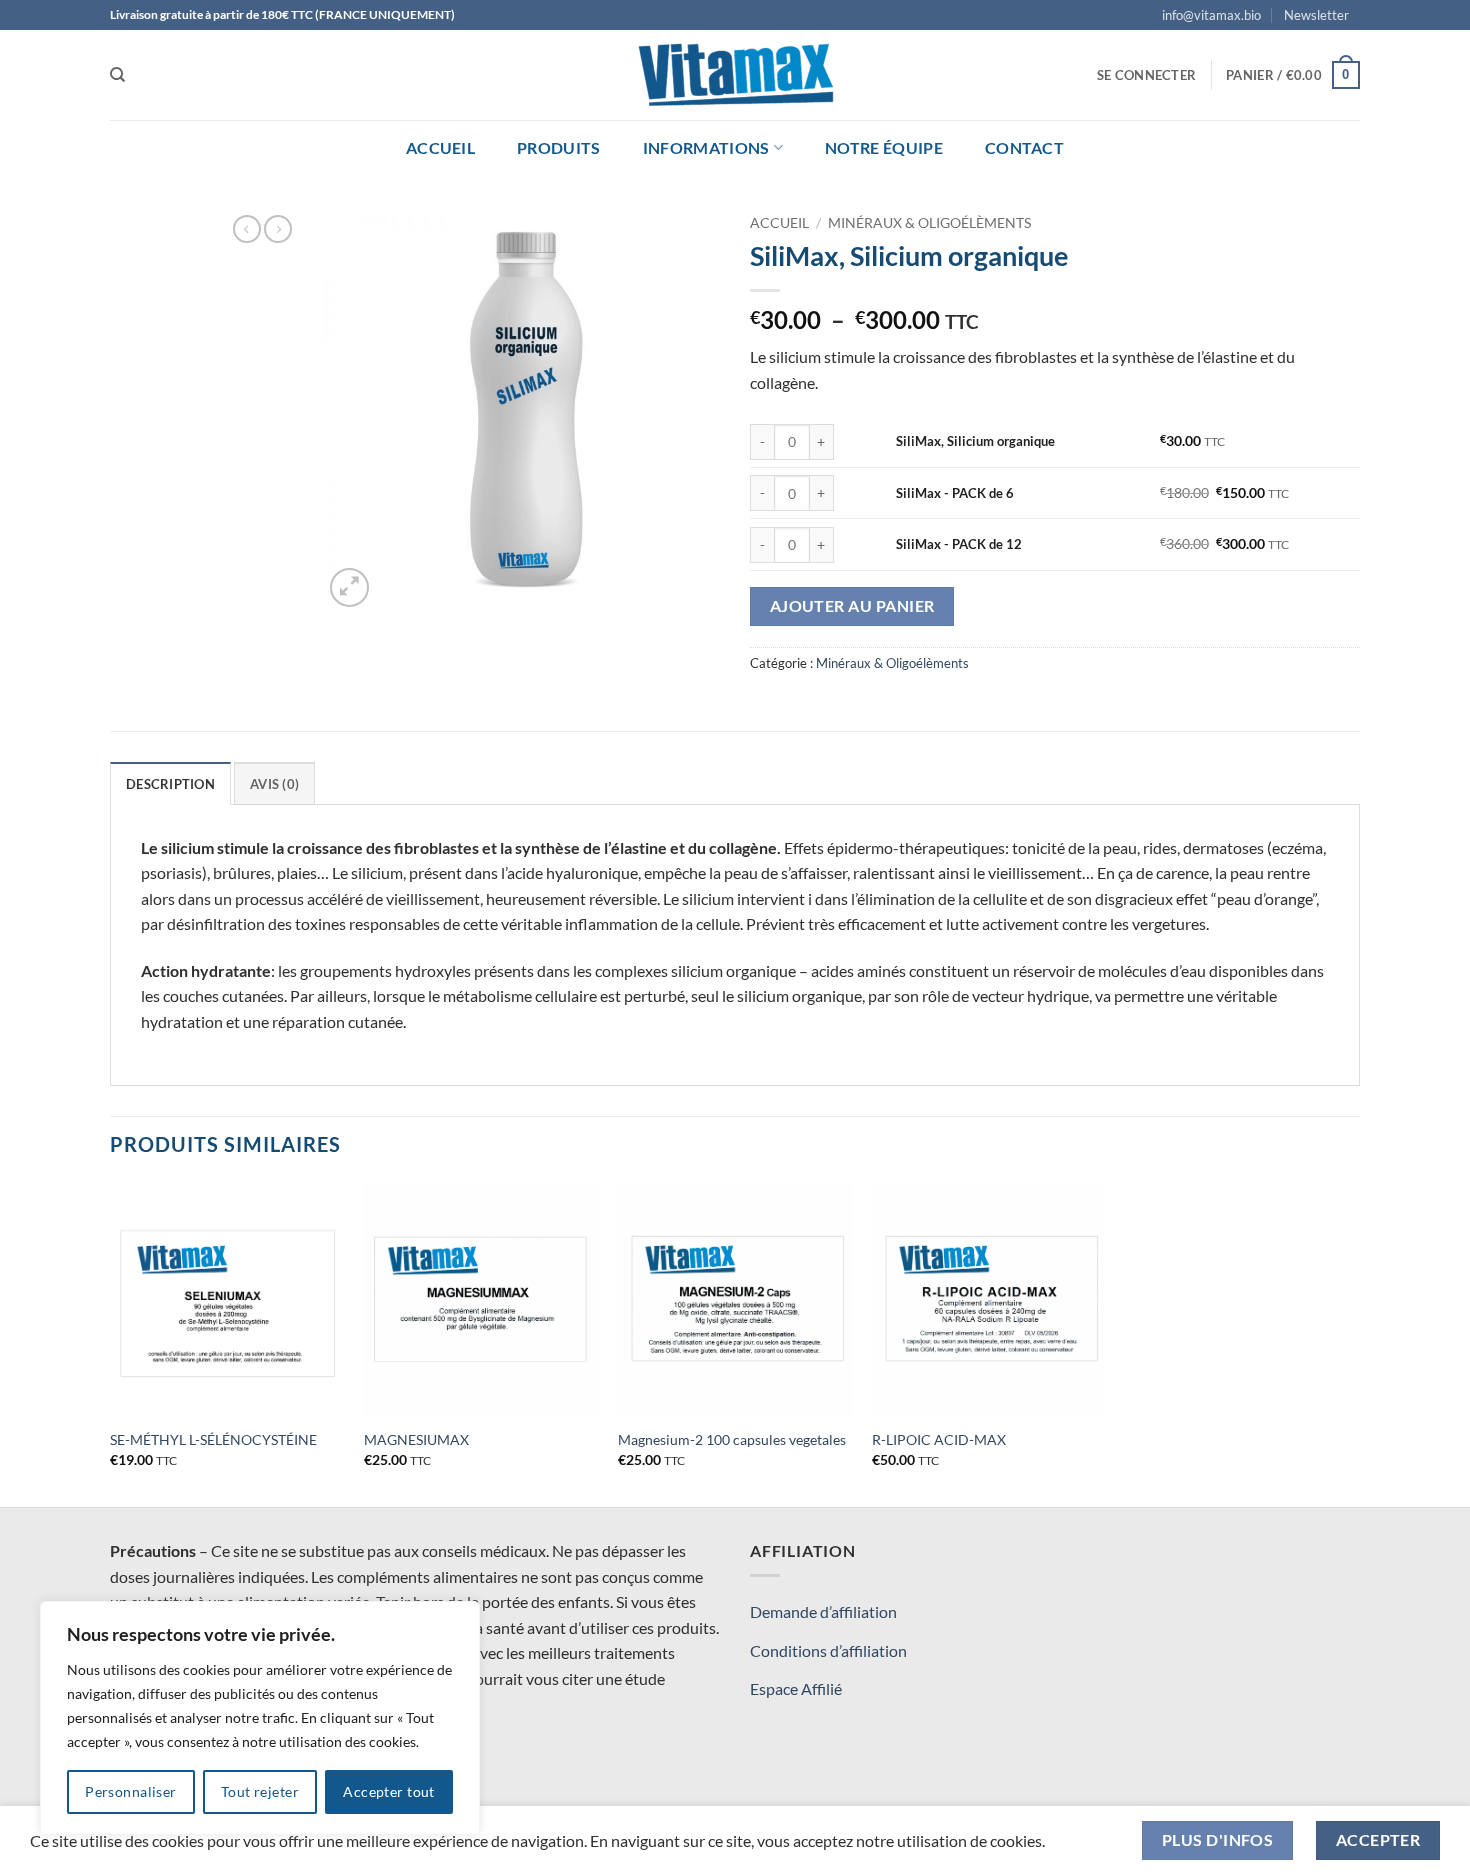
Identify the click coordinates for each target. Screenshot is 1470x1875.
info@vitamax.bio (1211, 15)
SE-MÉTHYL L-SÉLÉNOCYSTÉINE (213, 1439)
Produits (559, 147)
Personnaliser (130, 1791)
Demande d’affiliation (823, 1611)
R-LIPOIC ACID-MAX (939, 1439)
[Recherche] (117, 75)
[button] (1316, 15)
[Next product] (247, 229)
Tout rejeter (260, 1791)
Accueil (440, 147)
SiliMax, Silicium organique (975, 441)
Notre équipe (884, 147)
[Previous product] (278, 229)
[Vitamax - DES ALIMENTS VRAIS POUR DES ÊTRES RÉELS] (735, 74)
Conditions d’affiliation (828, 1650)
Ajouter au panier (852, 606)
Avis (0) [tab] (274, 784)
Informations (706, 147)
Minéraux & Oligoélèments (929, 223)
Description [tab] (170, 784)
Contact (1024, 147)
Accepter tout (388, 1791)
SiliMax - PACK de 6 (955, 493)
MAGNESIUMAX (416, 1439)
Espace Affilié (796, 1688)
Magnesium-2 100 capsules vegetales (732, 1439)
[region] (260, 1718)
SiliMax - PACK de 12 (959, 544)
